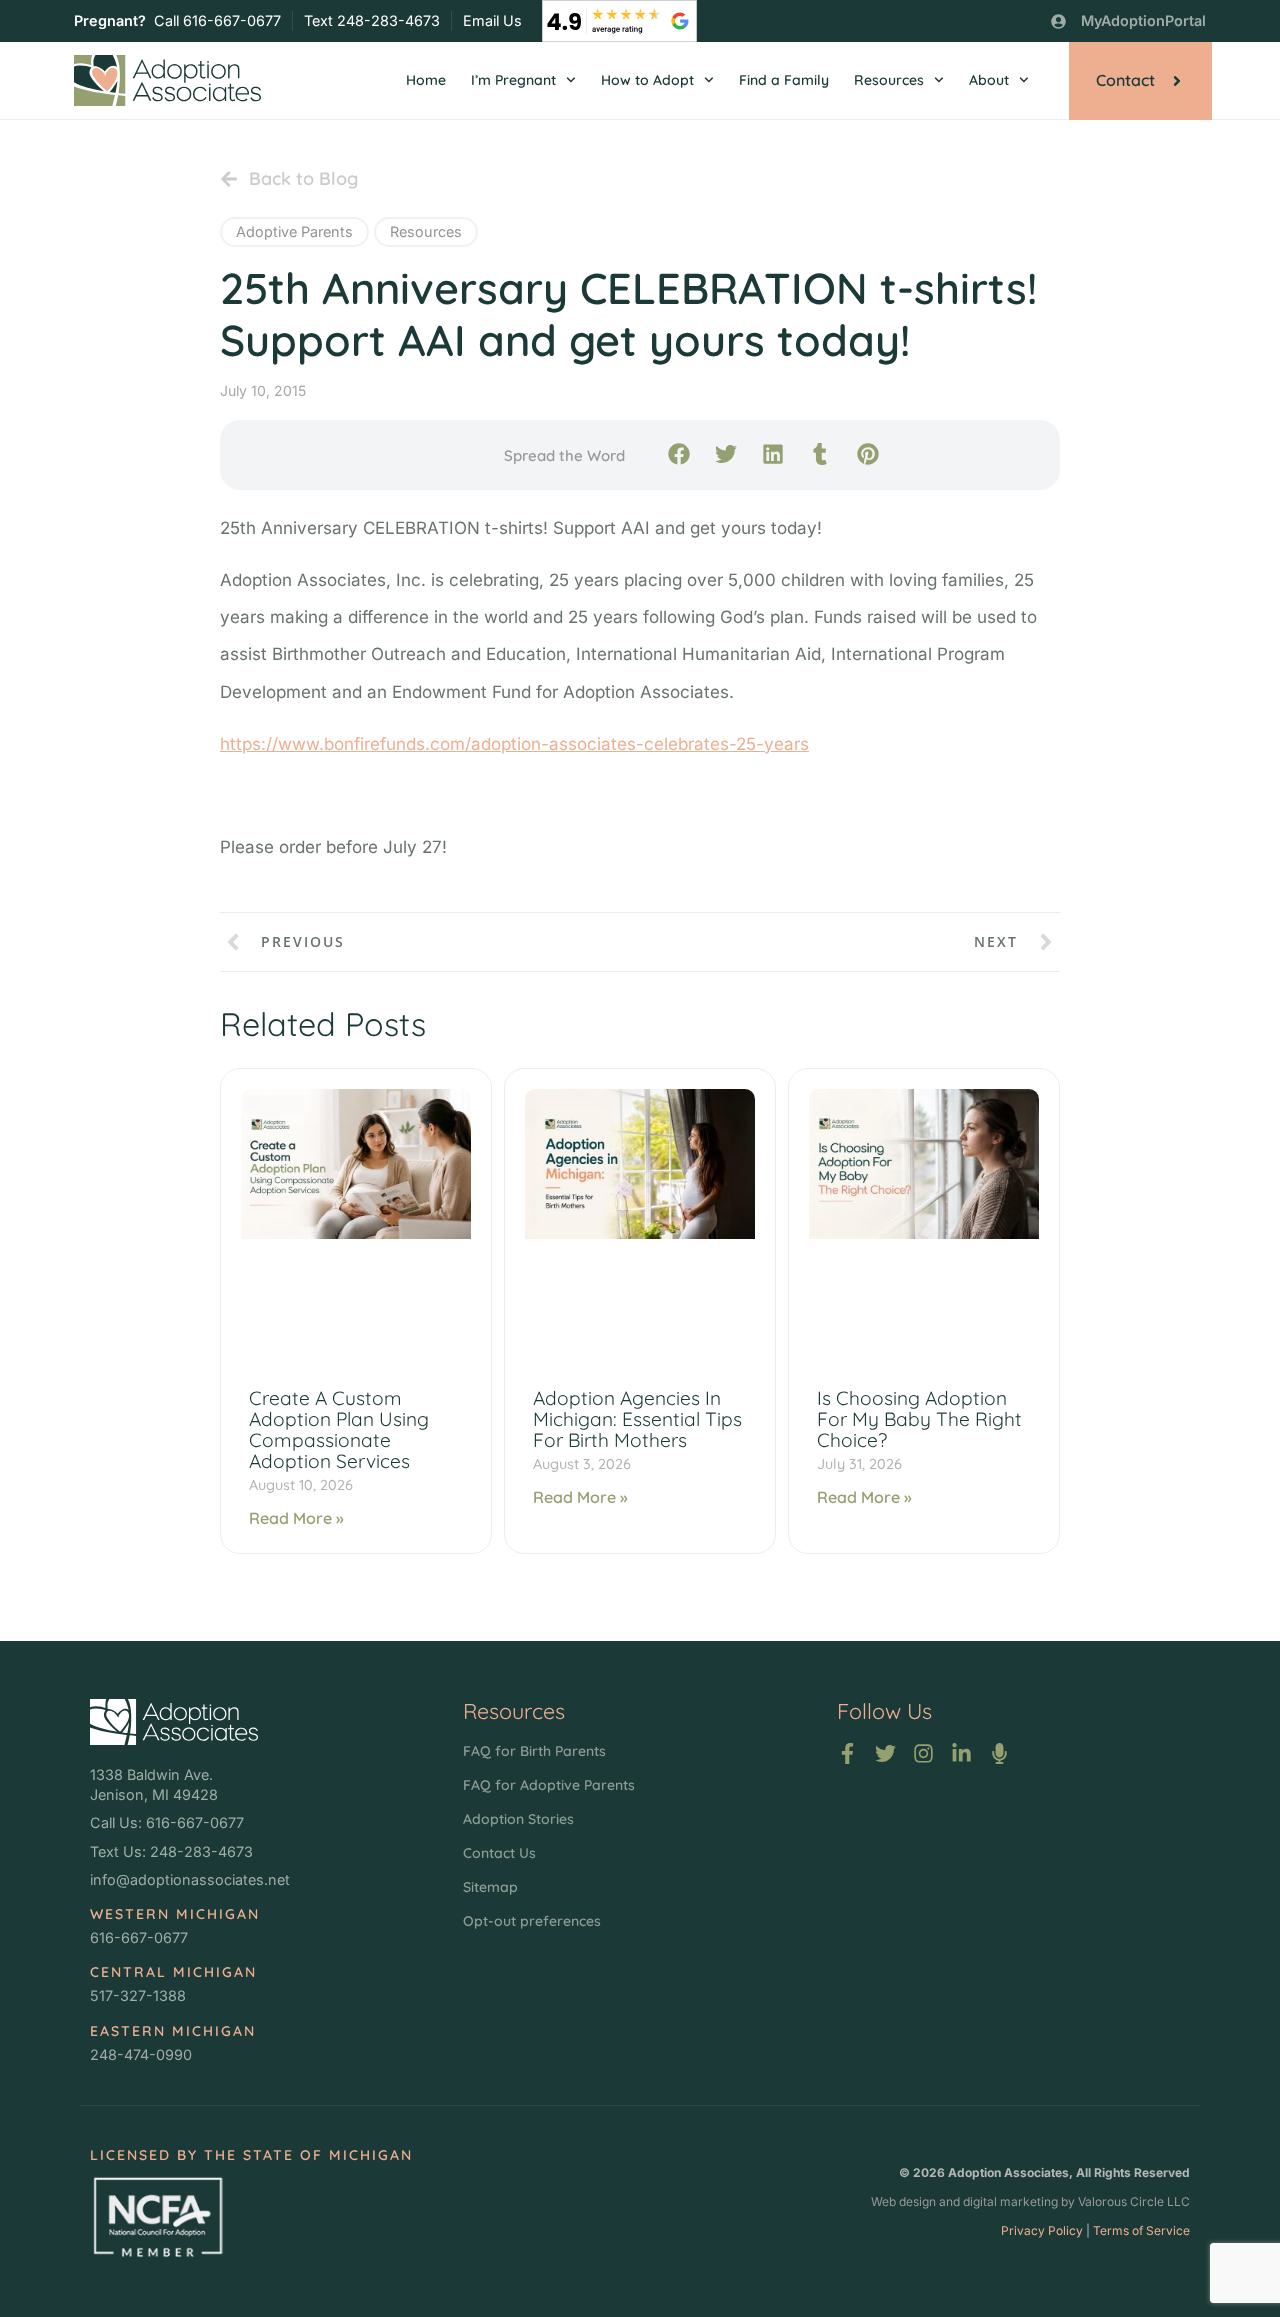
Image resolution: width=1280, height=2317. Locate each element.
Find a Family (784, 80)
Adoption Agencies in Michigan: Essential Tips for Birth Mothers (637, 1419)
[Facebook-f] (847, 1753)
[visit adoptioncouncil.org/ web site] (157, 2216)
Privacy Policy (1042, 2230)
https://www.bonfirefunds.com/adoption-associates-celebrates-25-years (514, 744)
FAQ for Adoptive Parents (549, 1785)
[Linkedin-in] (961, 1753)
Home (426, 80)
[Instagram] (923, 1753)
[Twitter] (885, 1753)
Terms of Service (1141, 2230)
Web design (903, 2201)
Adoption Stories (518, 1819)
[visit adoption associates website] (174, 1722)
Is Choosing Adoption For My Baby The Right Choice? (919, 1419)
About (989, 80)
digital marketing (1010, 2201)
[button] (678, 453)
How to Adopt (647, 80)
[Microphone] (999, 1753)
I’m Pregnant (513, 80)
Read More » (296, 1518)
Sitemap (490, 1887)
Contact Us (499, 1853)
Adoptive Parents (294, 231)
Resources (889, 80)
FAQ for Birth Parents (534, 1751)
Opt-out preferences (532, 1921)
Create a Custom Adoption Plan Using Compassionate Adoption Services (339, 1429)
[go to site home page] (167, 80)
